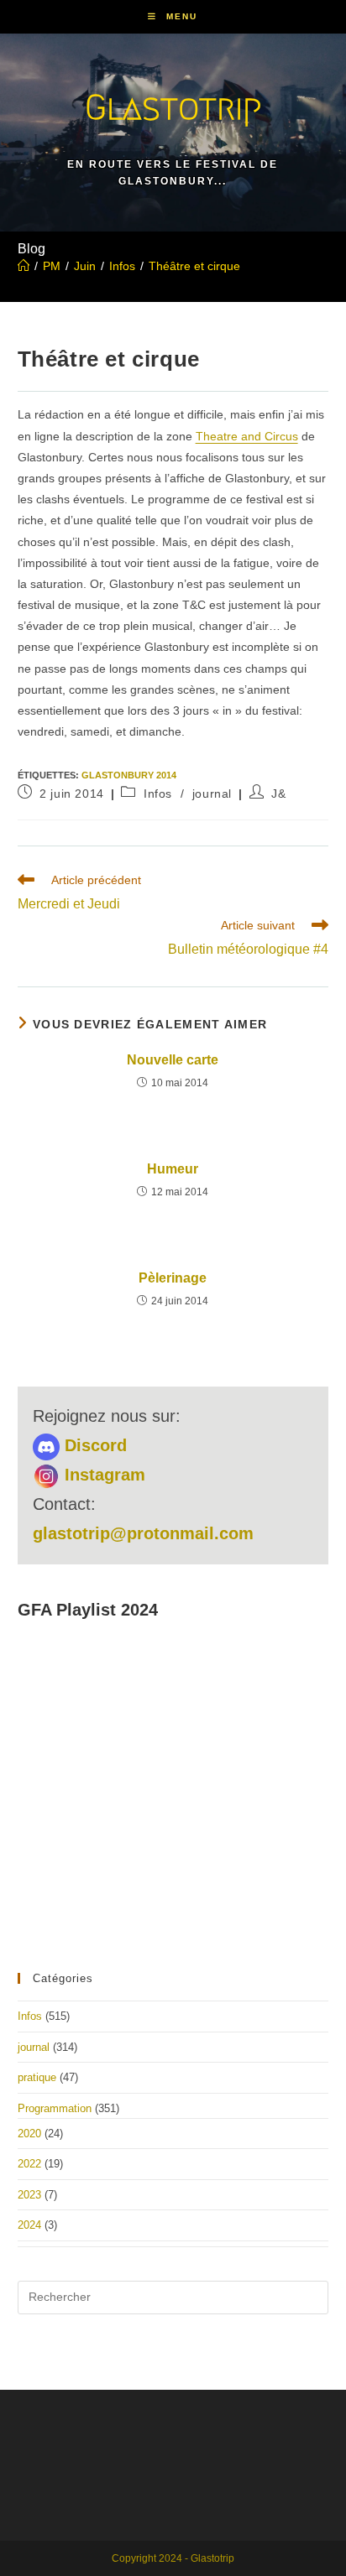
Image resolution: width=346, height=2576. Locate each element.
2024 (29, 2225)
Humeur (173, 1169)
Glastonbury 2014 (129, 775)
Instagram (102, 1475)
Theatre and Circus (247, 436)
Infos (158, 794)
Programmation (55, 2108)
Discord (93, 1445)
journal (212, 794)
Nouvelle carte (173, 1060)
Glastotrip (173, 107)
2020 (29, 2134)
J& (278, 794)
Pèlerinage (173, 1278)
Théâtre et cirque (194, 266)
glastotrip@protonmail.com (143, 1533)
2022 (29, 2164)
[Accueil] (24, 266)
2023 (29, 2195)
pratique (37, 2077)
